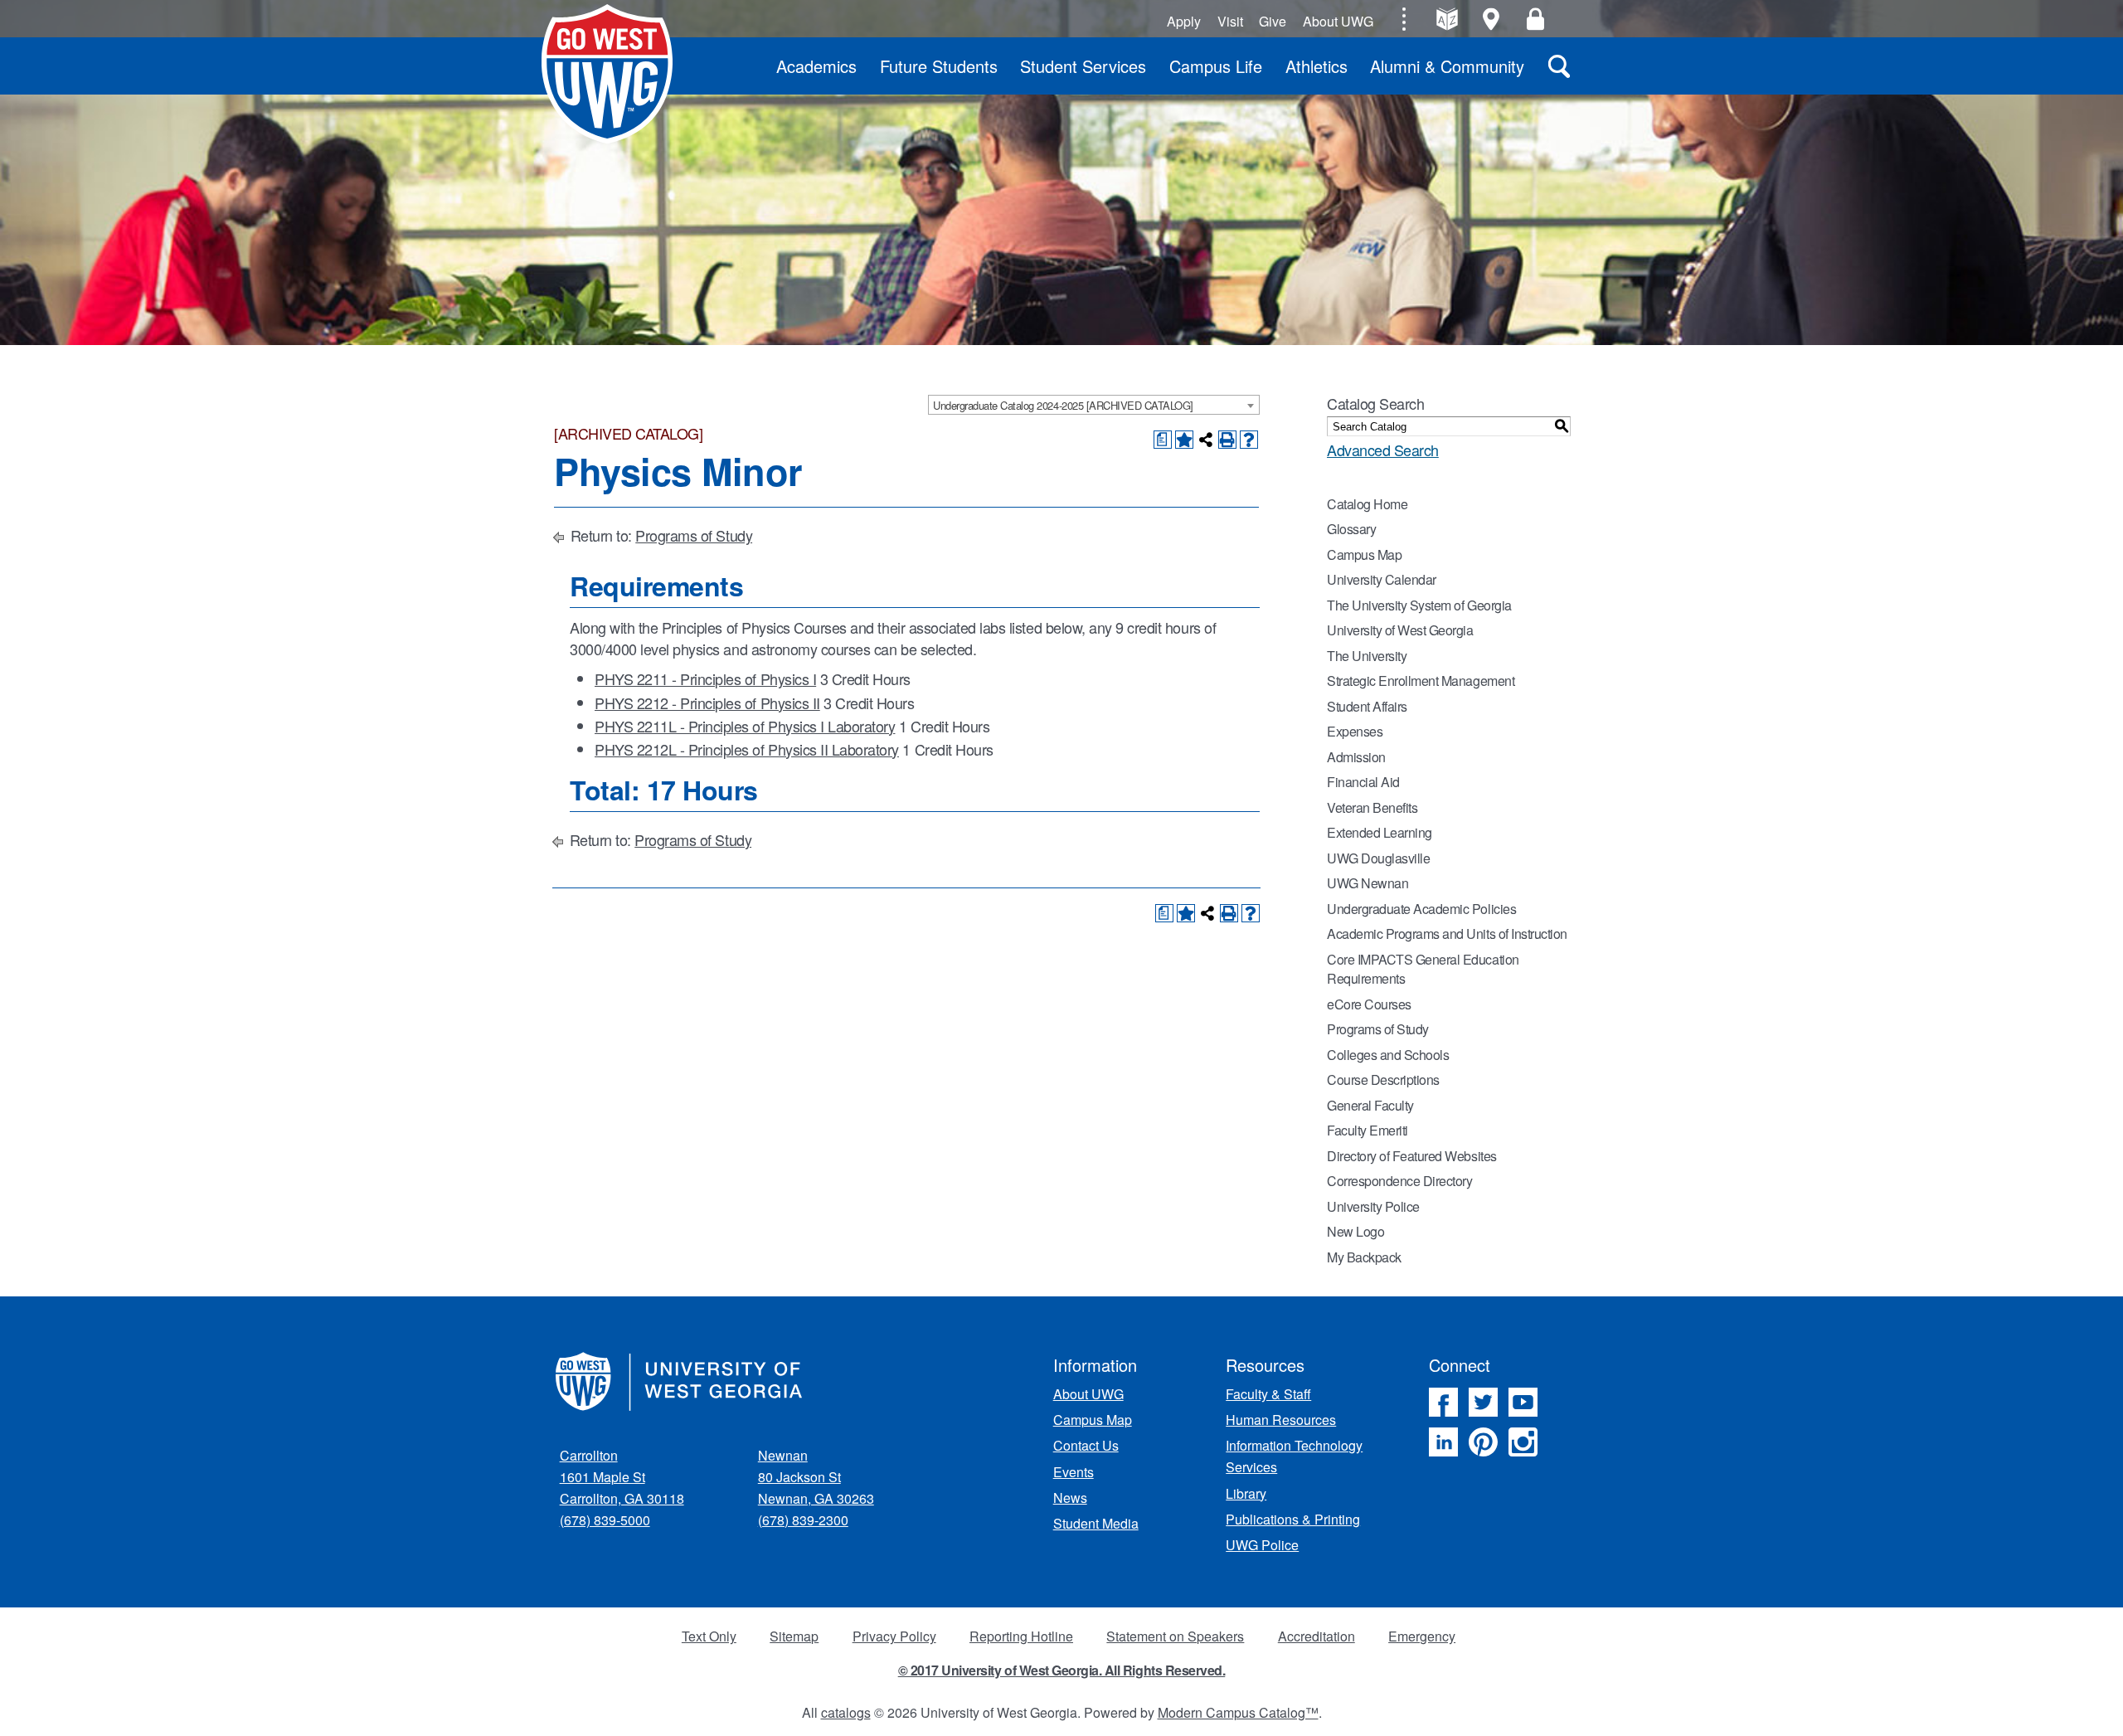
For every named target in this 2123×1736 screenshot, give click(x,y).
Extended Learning (1380, 832)
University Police (1373, 1206)
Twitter (1483, 1402)
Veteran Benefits (1372, 807)
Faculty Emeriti (1368, 1130)
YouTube (1523, 1402)
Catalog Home (1367, 504)
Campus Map (1364, 554)
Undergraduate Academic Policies (1421, 909)
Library (1246, 1493)
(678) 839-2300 (803, 1520)
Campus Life (1216, 66)
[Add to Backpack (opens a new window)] (1184, 440)
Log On (1535, 19)
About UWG (1338, 21)
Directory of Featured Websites (1412, 1156)
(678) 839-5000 (605, 1520)
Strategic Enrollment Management (1421, 681)
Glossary (1351, 529)
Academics (816, 66)
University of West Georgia (607, 74)
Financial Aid (1363, 782)
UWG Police (1262, 1545)
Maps (1491, 19)
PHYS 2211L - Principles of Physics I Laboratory (745, 726)
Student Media (1096, 1523)
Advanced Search (1383, 450)
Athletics (1317, 66)
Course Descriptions (1383, 1080)
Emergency (1422, 1636)
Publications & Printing (1293, 1519)
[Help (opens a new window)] (1249, 440)
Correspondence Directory (1399, 1181)
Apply (1184, 21)
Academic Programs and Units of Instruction (1447, 934)
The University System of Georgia (1419, 605)
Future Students (939, 66)
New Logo (1355, 1231)
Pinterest (1483, 1442)
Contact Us (1086, 1445)
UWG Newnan (1368, 883)
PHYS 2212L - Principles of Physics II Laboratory (747, 749)
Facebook (1443, 1402)
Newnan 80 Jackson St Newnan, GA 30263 (816, 1477)
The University (1367, 656)
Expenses (1355, 731)
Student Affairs (1367, 706)
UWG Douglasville (1378, 858)
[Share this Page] (1206, 440)
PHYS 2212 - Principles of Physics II (707, 703)
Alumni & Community (1447, 66)
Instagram (1523, 1442)
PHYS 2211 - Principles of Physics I (705, 678)
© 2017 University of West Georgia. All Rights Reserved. (1062, 1670)
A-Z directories (1447, 19)
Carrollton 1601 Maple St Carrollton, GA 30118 (622, 1477)
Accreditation (1317, 1636)
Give (1273, 21)
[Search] (1559, 66)
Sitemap (794, 1636)
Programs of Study (694, 535)
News (1070, 1498)
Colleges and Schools (1388, 1055)
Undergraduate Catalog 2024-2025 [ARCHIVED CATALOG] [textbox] (1063, 405)
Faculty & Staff (1268, 1394)
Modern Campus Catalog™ (1238, 1712)
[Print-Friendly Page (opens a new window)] (1227, 440)
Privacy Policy (894, 1636)
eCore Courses (1369, 1004)
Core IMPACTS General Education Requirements (1423, 969)
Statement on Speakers (1175, 1636)
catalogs (846, 1712)
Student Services (1083, 66)
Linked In (1443, 1442)
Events (1074, 1472)
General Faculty (1370, 1105)
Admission (1356, 757)
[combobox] (1094, 405)
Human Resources (1281, 1420)
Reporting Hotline (1021, 1636)
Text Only (709, 1636)
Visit (1230, 21)
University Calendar (1382, 579)
